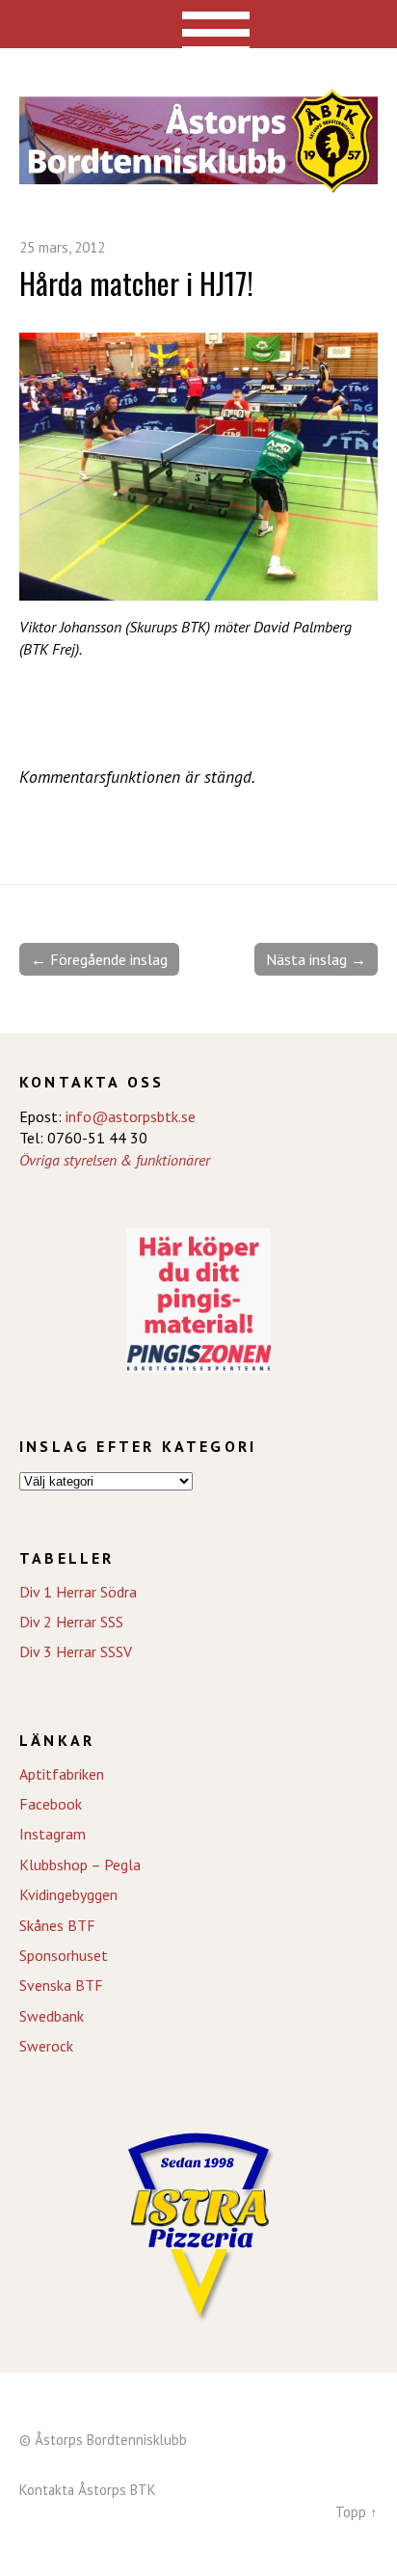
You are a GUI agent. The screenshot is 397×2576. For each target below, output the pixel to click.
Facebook (51, 1804)
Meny (199, 24)
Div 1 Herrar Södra (78, 1592)
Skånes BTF (57, 1925)
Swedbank (52, 2016)
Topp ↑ (357, 2512)
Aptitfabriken (62, 1774)
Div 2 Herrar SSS (71, 1622)
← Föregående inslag (99, 959)
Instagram (53, 1834)
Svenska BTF (61, 1985)
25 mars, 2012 (62, 247)
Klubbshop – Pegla (80, 1865)
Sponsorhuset (64, 1955)
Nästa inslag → (316, 959)
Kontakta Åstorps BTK (88, 2490)
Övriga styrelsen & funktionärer (115, 1160)
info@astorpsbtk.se (131, 1116)
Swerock (46, 2046)
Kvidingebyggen (68, 1894)
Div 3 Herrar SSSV (76, 1651)
